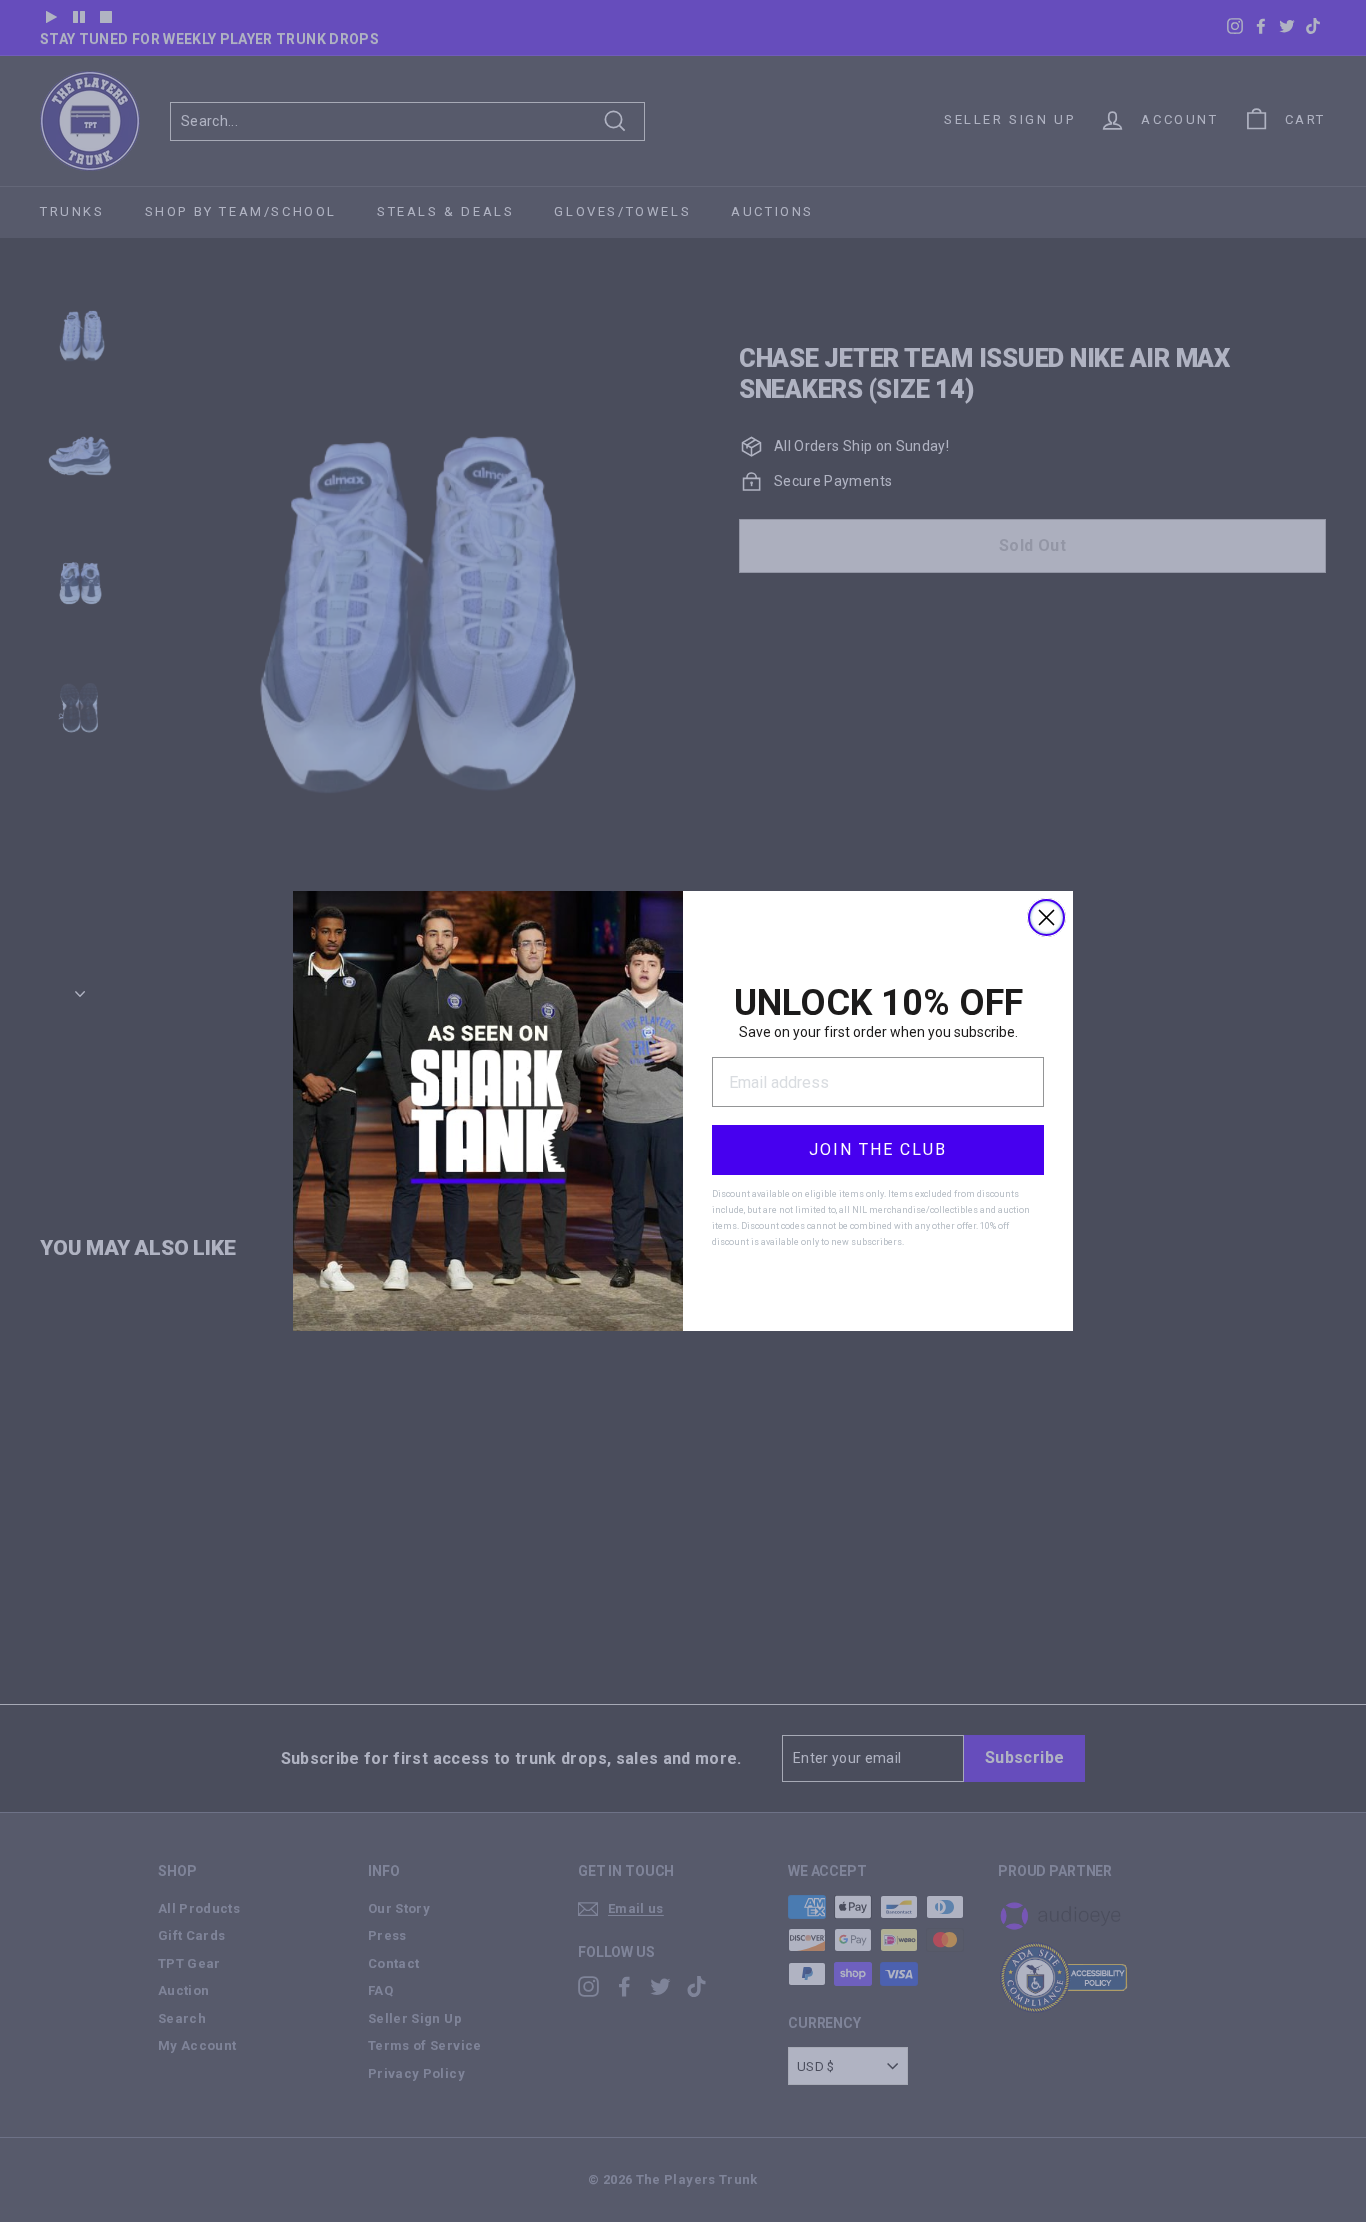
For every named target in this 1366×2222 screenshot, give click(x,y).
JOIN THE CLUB (878, 1149)
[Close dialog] (1046, 917)
